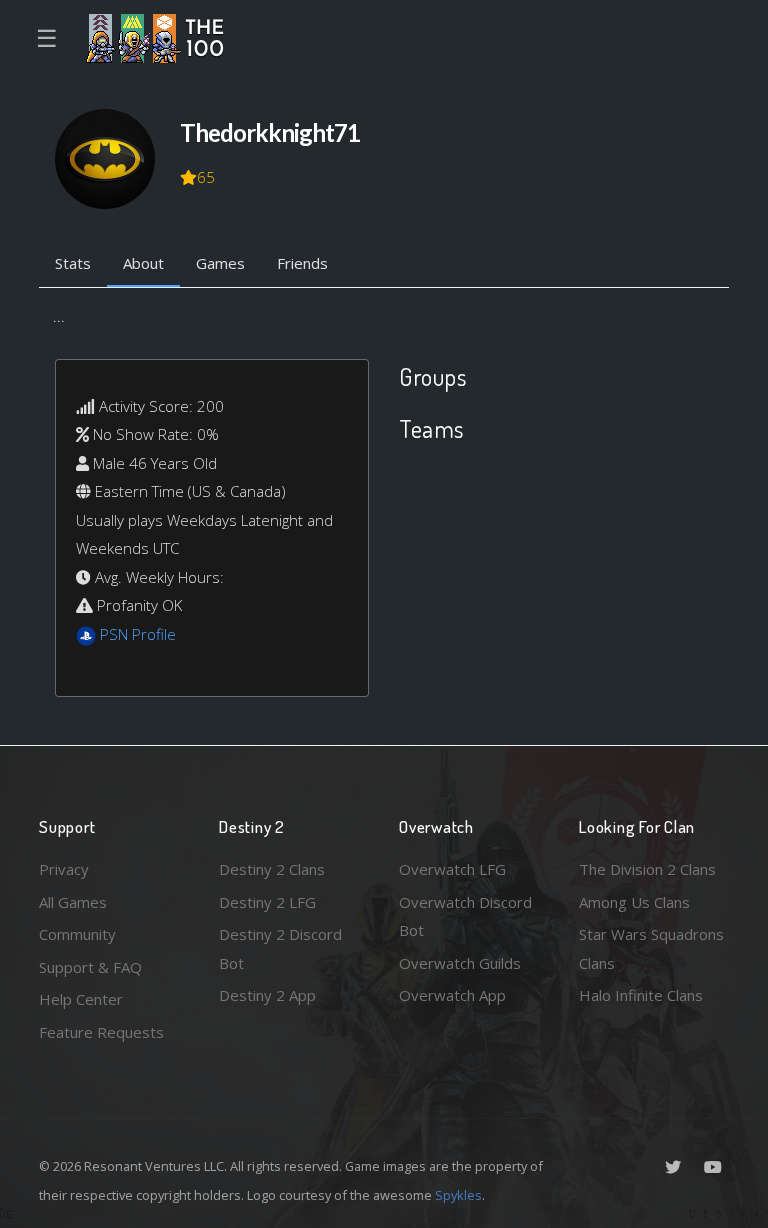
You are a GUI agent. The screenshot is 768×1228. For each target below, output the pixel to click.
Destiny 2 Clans (272, 869)
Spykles (458, 1195)
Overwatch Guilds (460, 963)
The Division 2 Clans (647, 869)
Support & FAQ (90, 967)
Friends (302, 263)
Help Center (81, 999)
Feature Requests (101, 1032)
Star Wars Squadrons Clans (651, 948)
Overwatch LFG (452, 869)
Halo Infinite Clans (641, 995)
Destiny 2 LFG (267, 902)
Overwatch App (452, 995)
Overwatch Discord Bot (465, 916)
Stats (73, 263)
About (143, 263)
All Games (73, 902)
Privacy (64, 869)
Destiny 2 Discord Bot (280, 948)
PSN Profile (138, 634)
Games (220, 263)
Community (77, 934)
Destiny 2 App (267, 995)
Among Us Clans (634, 902)
